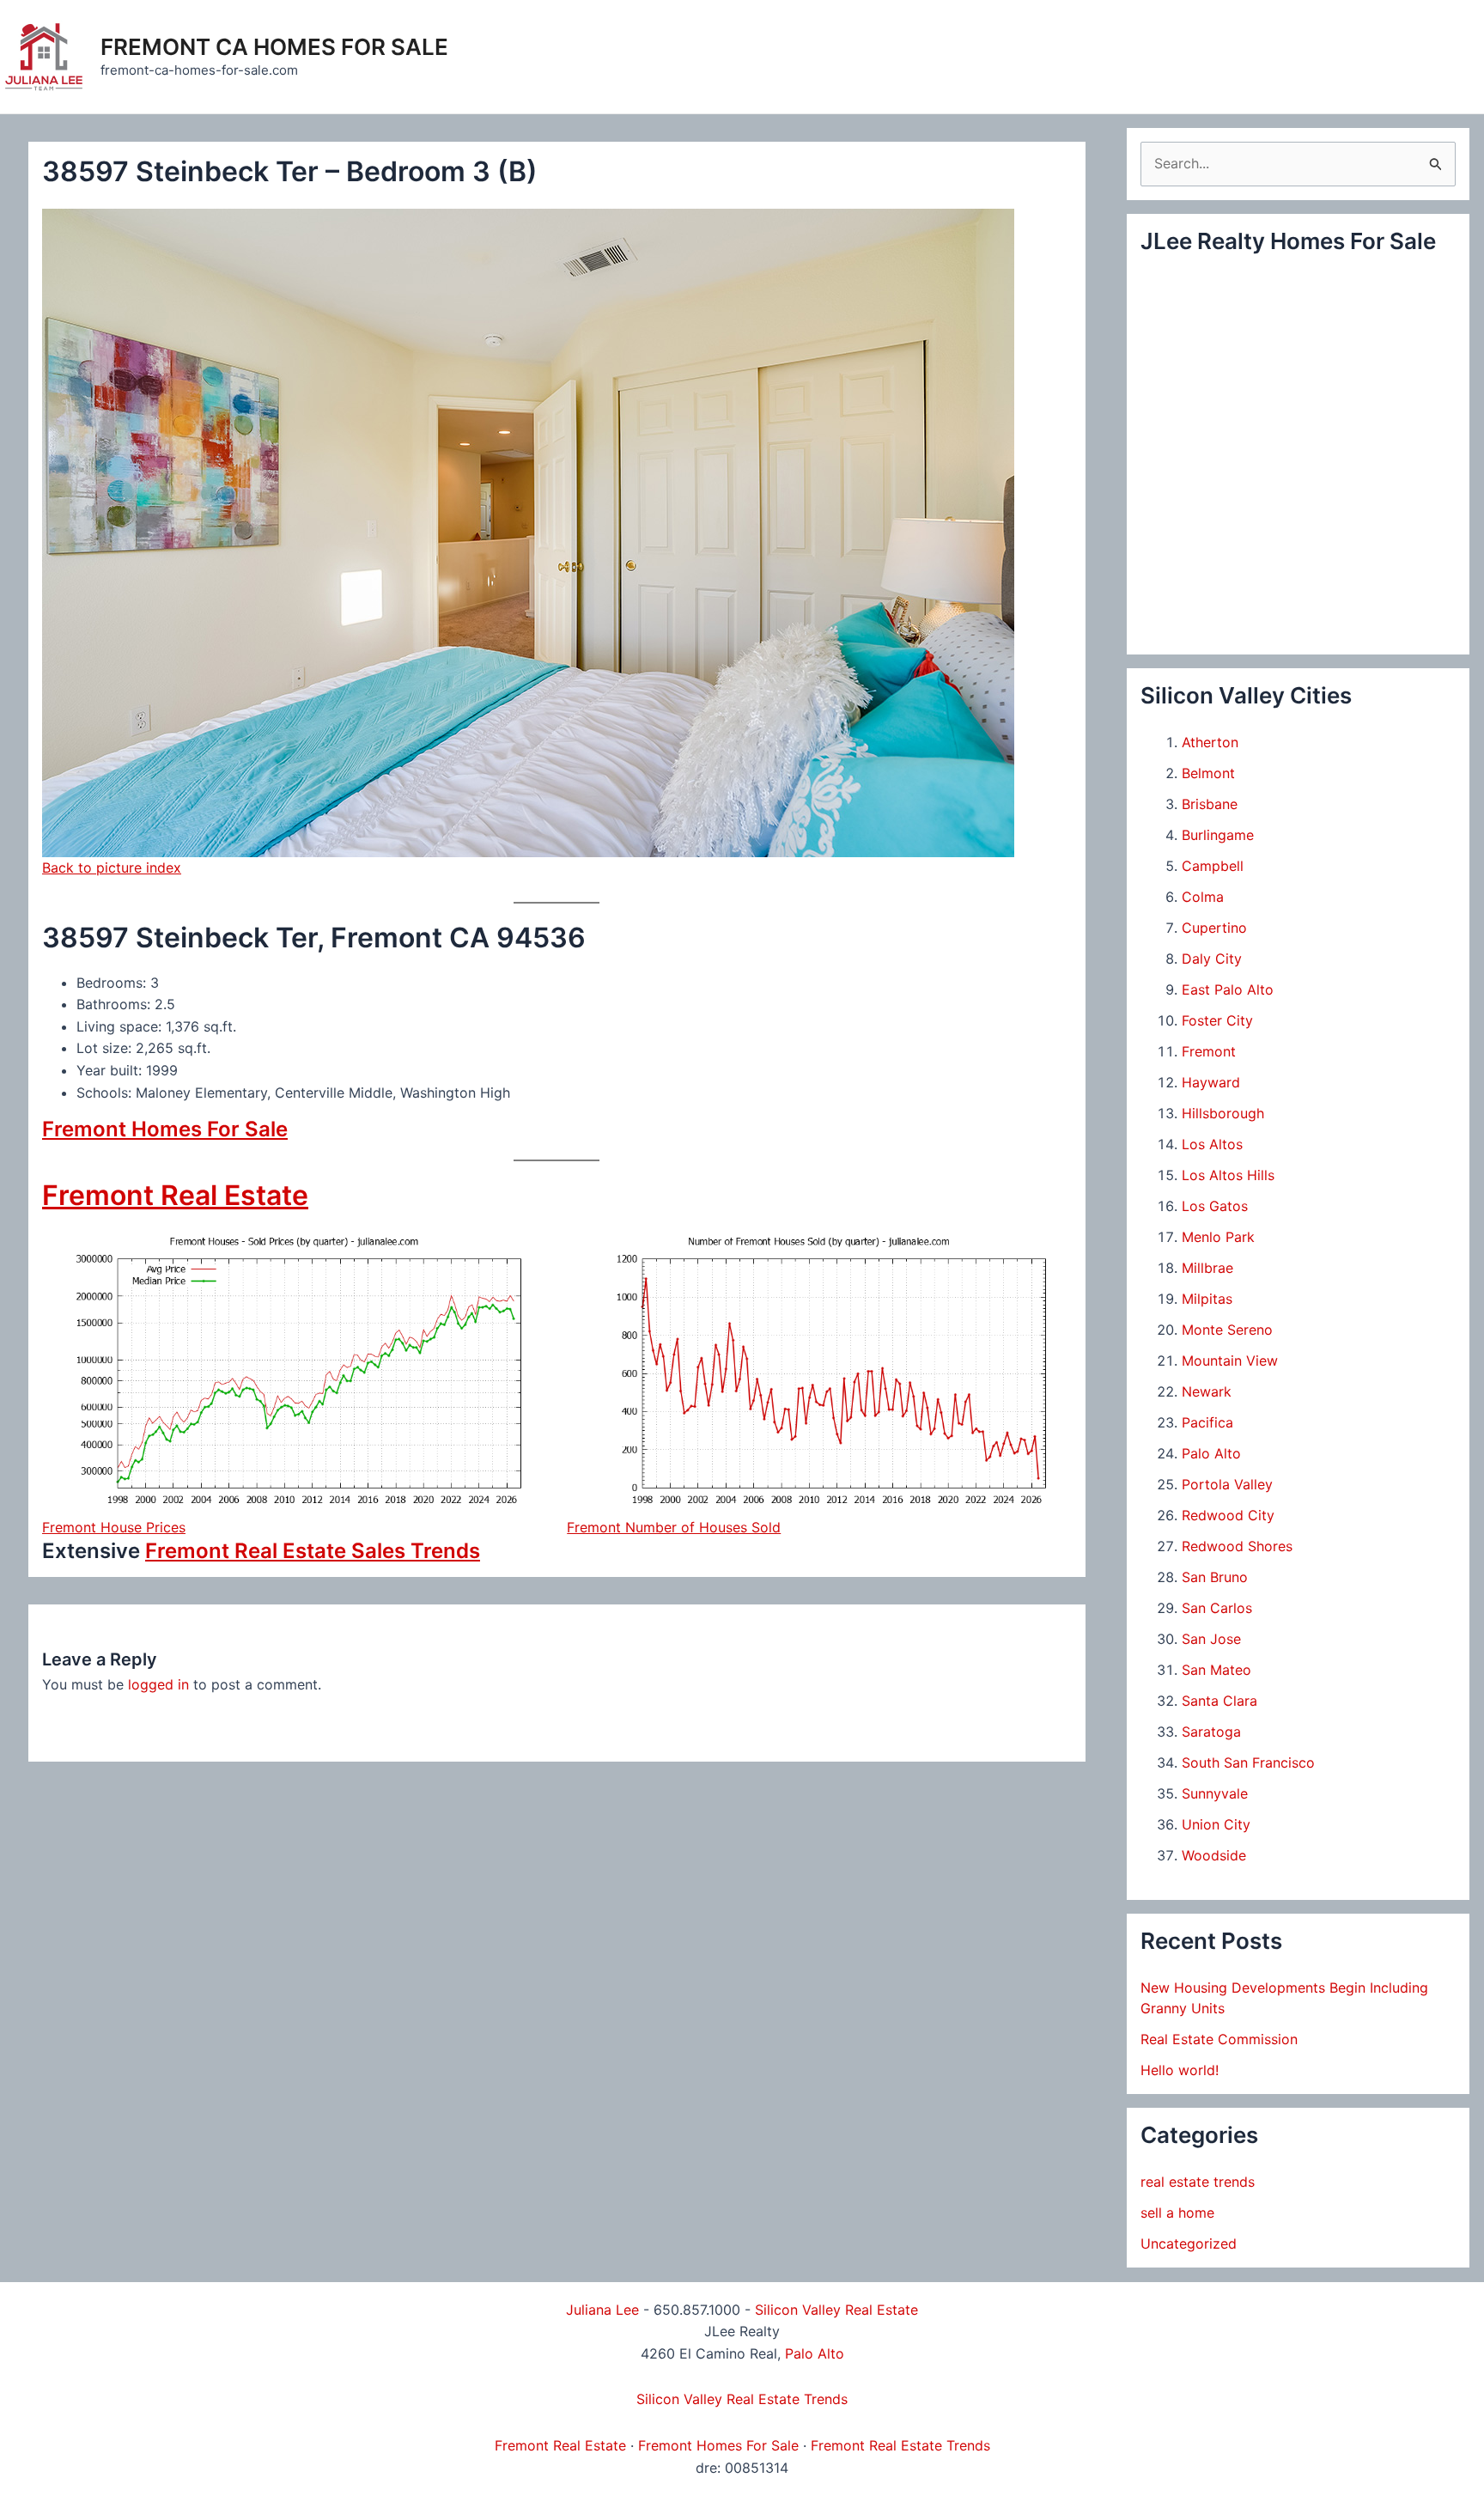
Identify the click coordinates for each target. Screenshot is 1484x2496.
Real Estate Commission (1219, 2039)
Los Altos (1212, 1144)
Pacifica (1207, 1422)
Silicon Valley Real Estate (836, 2310)
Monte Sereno (1227, 1330)
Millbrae (1207, 1268)
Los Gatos (1215, 1206)
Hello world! (1180, 2070)
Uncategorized (1189, 2243)
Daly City (1212, 959)
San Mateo (1216, 1670)
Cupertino (1214, 928)
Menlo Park (1218, 1237)
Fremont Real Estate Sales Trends (313, 1551)
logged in (158, 1684)
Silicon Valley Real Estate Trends (742, 2399)
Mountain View (1230, 1361)
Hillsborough (1223, 1113)
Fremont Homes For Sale (165, 1129)
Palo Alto (1211, 1453)
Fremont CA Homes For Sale (274, 47)
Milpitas (1207, 1299)
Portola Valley (1227, 1484)
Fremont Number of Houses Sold (674, 1527)
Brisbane (1210, 804)
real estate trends (1198, 2182)
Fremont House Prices (114, 1527)
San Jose (1211, 1639)
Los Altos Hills (1228, 1175)
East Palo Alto (1228, 989)
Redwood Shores (1237, 1546)
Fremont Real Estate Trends (900, 2445)
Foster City (1217, 1020)
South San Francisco (1248, 1762)
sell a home (1177, 2213)
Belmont (1208, 773)
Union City (1216, 1824)
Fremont (1209, 1051)
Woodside (1214, 1855)
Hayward (1211, 1082)
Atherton (1210, 742)
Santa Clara (1219, 1701)
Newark (1207, 1391)
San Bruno (1215, 1577)
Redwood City (1228, 1515)
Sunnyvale (1215, 1793)
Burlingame (1218, 835)
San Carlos (1217, 1608)
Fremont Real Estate (175, 1195)
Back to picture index (112, 868)
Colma (1203, 897)
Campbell (1213, 866)
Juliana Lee (602, 2310)
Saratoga (1211, 1732)
